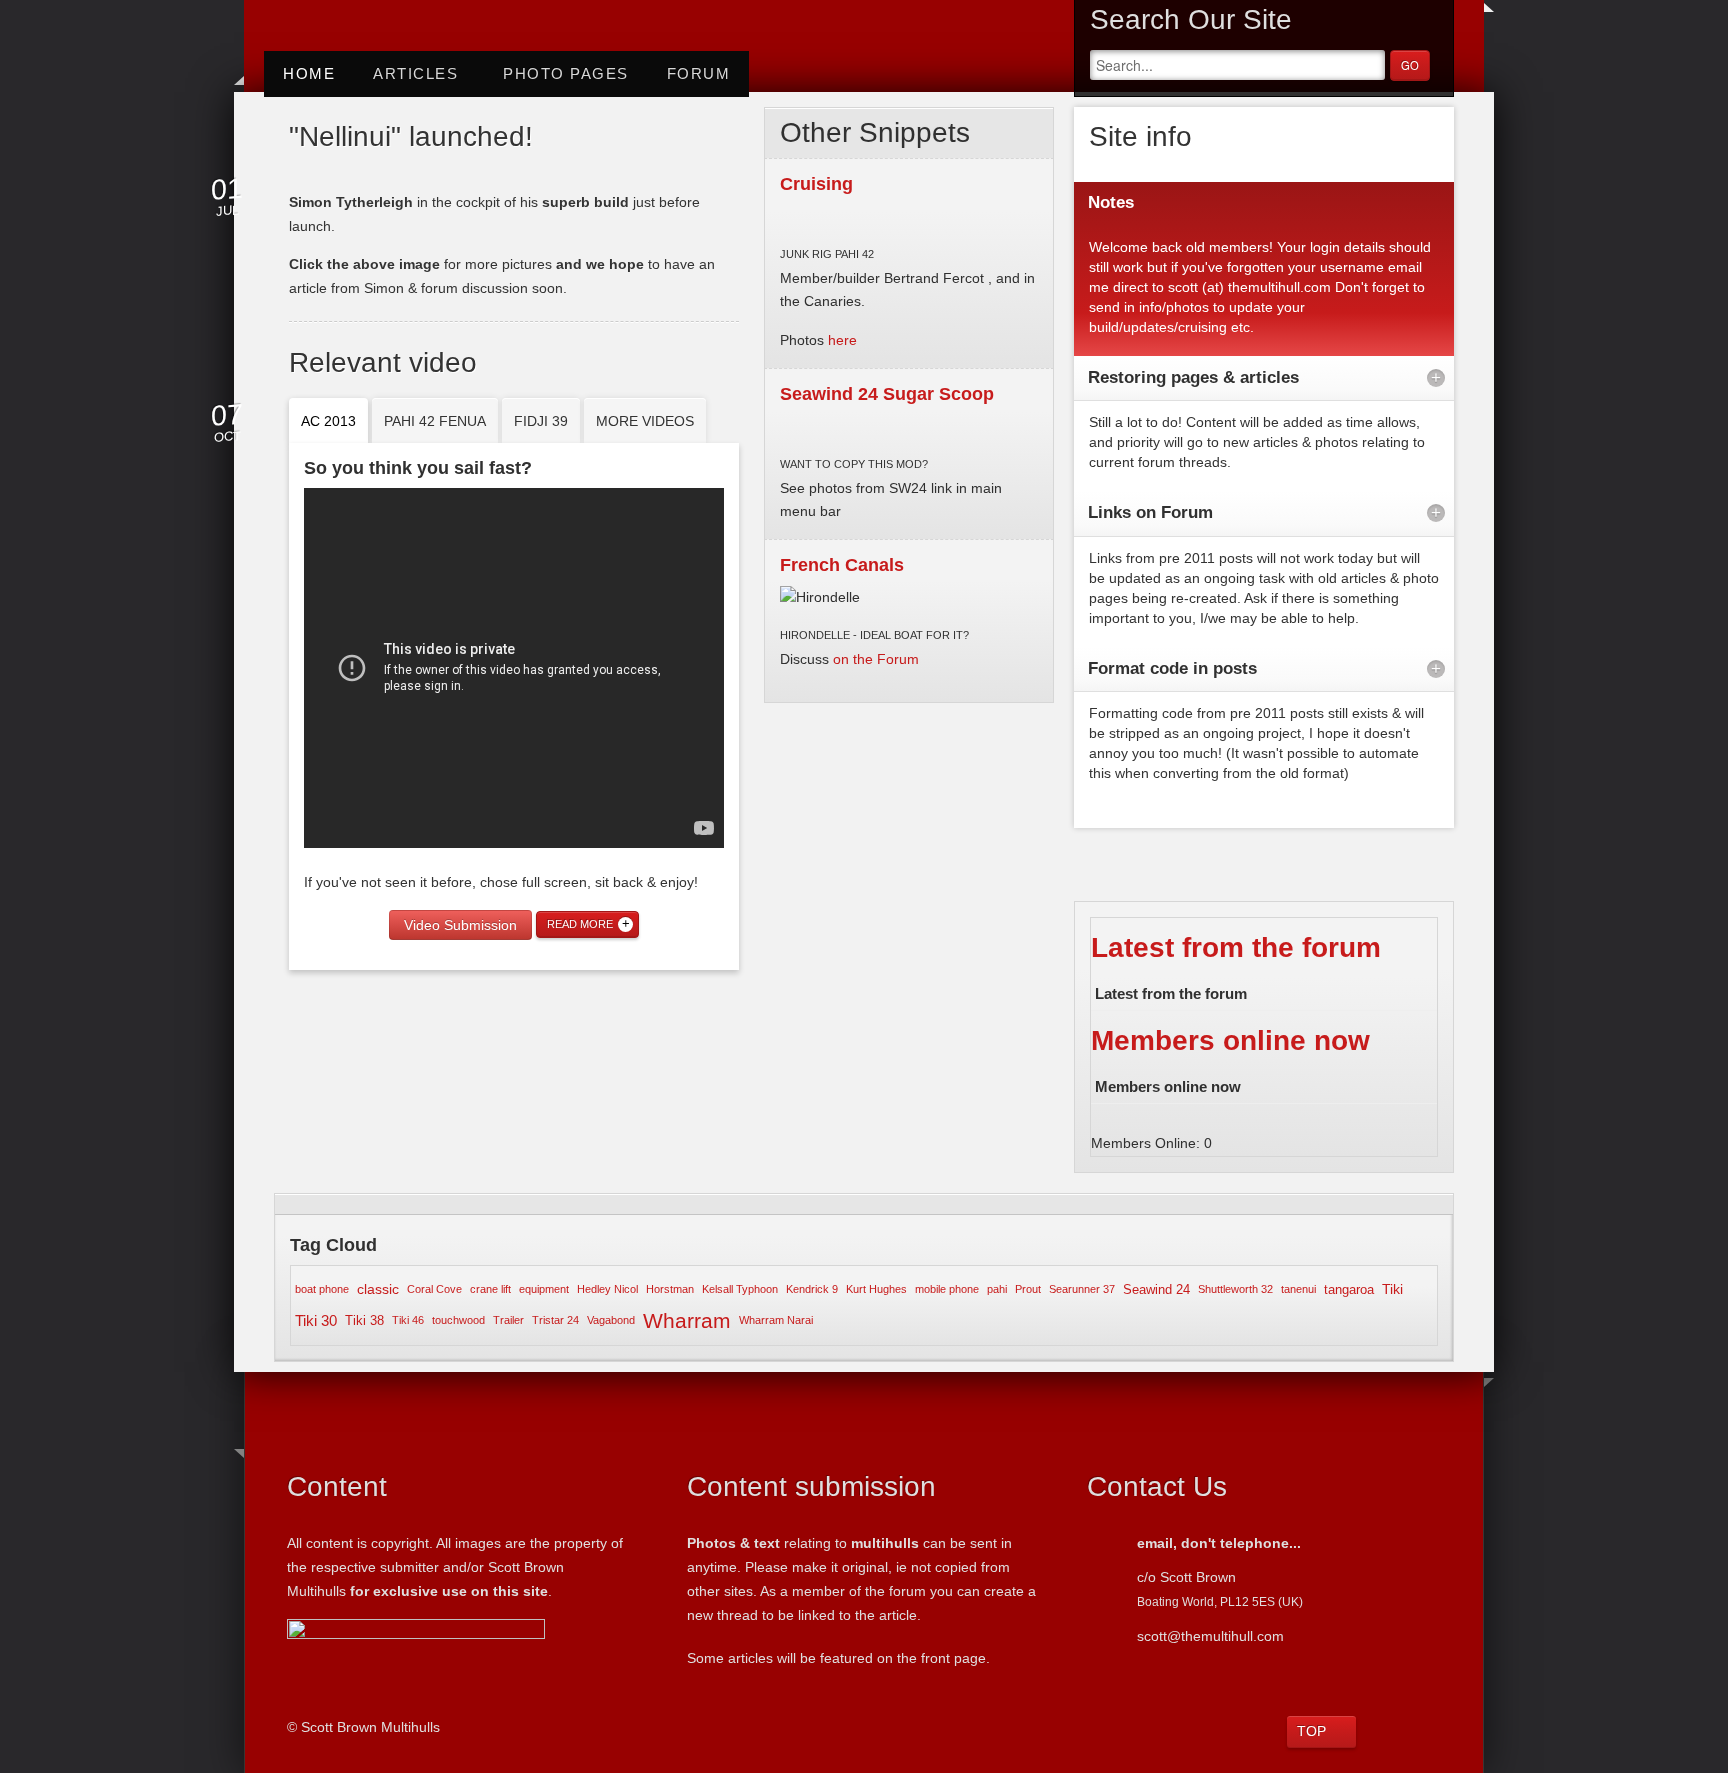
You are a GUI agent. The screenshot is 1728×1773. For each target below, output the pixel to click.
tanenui (1298, 1289)
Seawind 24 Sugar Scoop (887, 394)
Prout (1028, 1289)
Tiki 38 (364, 1320)
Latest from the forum (1236, 947)
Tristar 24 (555, 1320)
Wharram (687, 1320)
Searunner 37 (1082, 1289)
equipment (544, 1289)
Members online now (1230, 1040)
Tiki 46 (408, 1320)
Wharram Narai (776, 1320)
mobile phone (947, 1289)
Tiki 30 (316, 1320)
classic (378, 1289)
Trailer (508, 1320)
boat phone (322, 1289)
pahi (997, 1289)
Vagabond (611, 1320)
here (840, 340)
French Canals (842, 565)
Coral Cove (434, 1289)
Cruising (816, 184)
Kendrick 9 (812, 1289)
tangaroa (1349, 1289)
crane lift (490, 1289)
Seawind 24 (1156, 1289)
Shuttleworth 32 (1235, 1289)
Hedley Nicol (607, 1289)
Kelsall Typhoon (740, 1289)
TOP (1311, 1731)
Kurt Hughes (876, 1289)
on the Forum (876, 659)
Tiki (1392, 1289)
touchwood (458, 1320)
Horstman (670, 1289)
